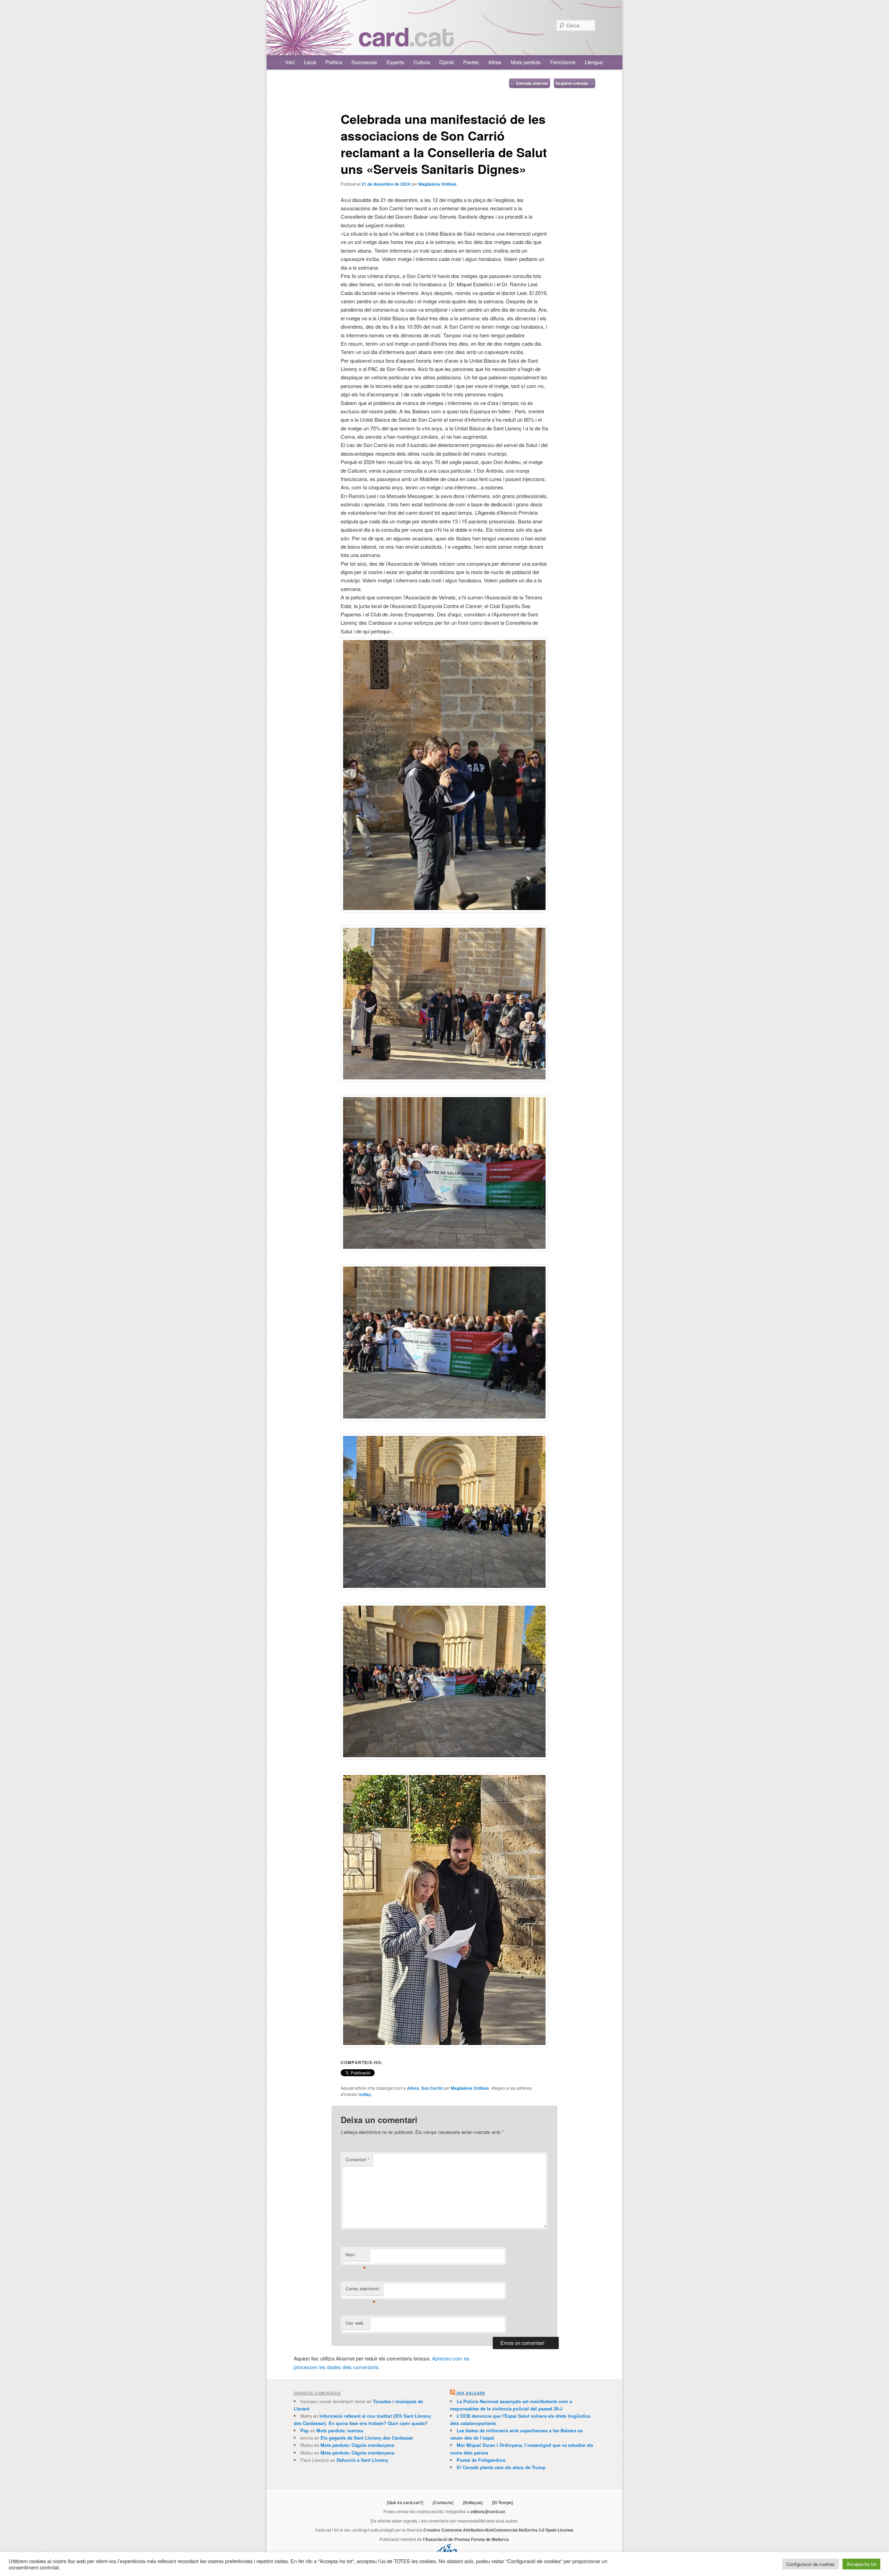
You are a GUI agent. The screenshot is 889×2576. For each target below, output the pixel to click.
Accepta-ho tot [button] (861, 2564)
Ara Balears (471, 2393)
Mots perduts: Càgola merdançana (357, 2445)
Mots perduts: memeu (340, 2430)
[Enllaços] (473, 2502)
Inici (290, 62)
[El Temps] (502, 2502)
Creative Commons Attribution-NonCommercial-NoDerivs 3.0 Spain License (498, 2530)
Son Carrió (432, 2088)
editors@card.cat (488, 2511)
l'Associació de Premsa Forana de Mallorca (466, 2539)
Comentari (357, 2159)
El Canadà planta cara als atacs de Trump (501, 2467)
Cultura (422, 62)
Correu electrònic (363, 2290)
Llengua (594, 62)
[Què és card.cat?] (405, 2502)
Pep (305, 2430)
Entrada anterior (530, 83)
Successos (364, 62)
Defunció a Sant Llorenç (362, 2460)
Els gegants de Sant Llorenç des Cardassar (367, 2438)
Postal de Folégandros (481, 2460)
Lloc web (354, 2323)
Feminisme (563, 62)
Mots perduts (526, 62)
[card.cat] (406, 43)
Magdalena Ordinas (438, 184)
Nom (356, 2256)
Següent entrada (575, 83)
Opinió (447, 62)
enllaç (365, 2094)
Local (310, 62)
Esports (395, 62)
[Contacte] (443, 2502)
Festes (471, 62)
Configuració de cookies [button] (811, 2564)
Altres (495, 62)
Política (334, 62)
